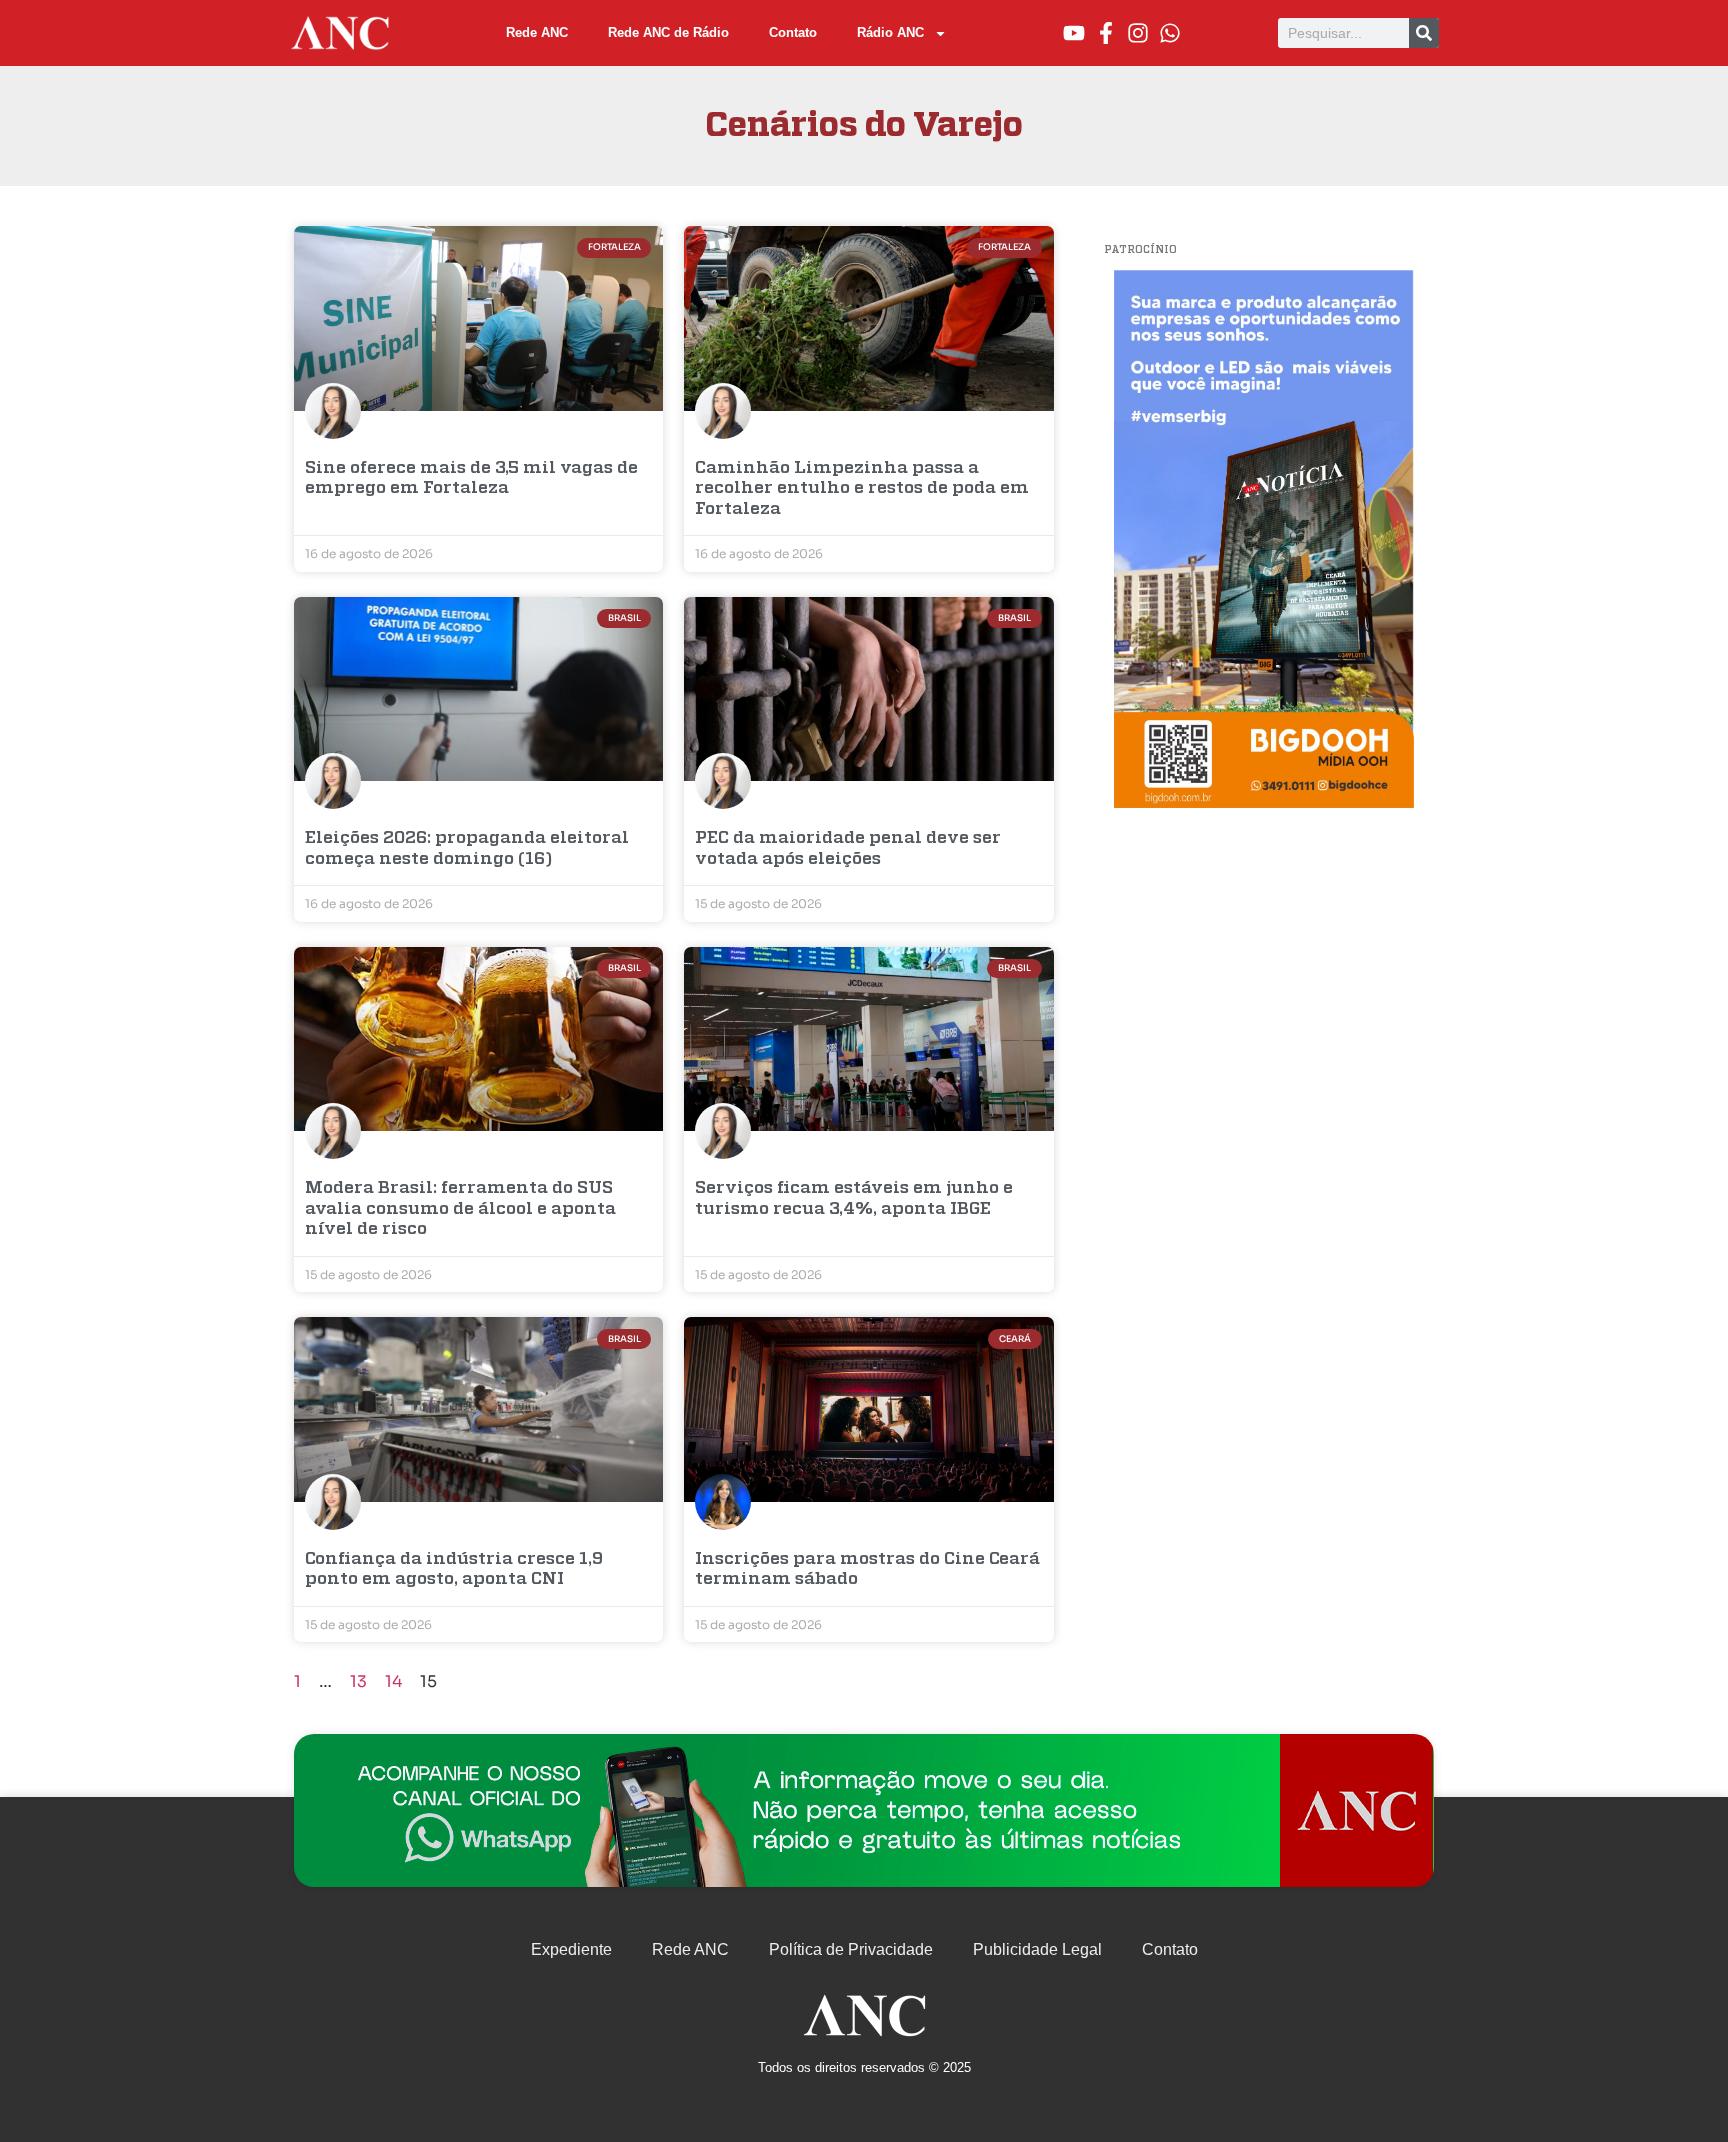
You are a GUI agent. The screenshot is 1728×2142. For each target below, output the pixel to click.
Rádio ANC (890, 32)
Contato (793, 32)
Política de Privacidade (851, 1949)
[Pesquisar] (1424, 33)
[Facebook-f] (1106, 33)
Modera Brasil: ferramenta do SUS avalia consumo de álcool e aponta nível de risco (460, 1209)
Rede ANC (537, 32)
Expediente (571, 1949)
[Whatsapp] (1170, 33)
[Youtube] (1074, 33)
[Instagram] (1138, 33)
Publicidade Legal (1037, 1949)
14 (393, 1681)
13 (358, 1681)
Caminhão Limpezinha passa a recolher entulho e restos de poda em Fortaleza (862, 489)
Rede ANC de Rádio (668, 32)
